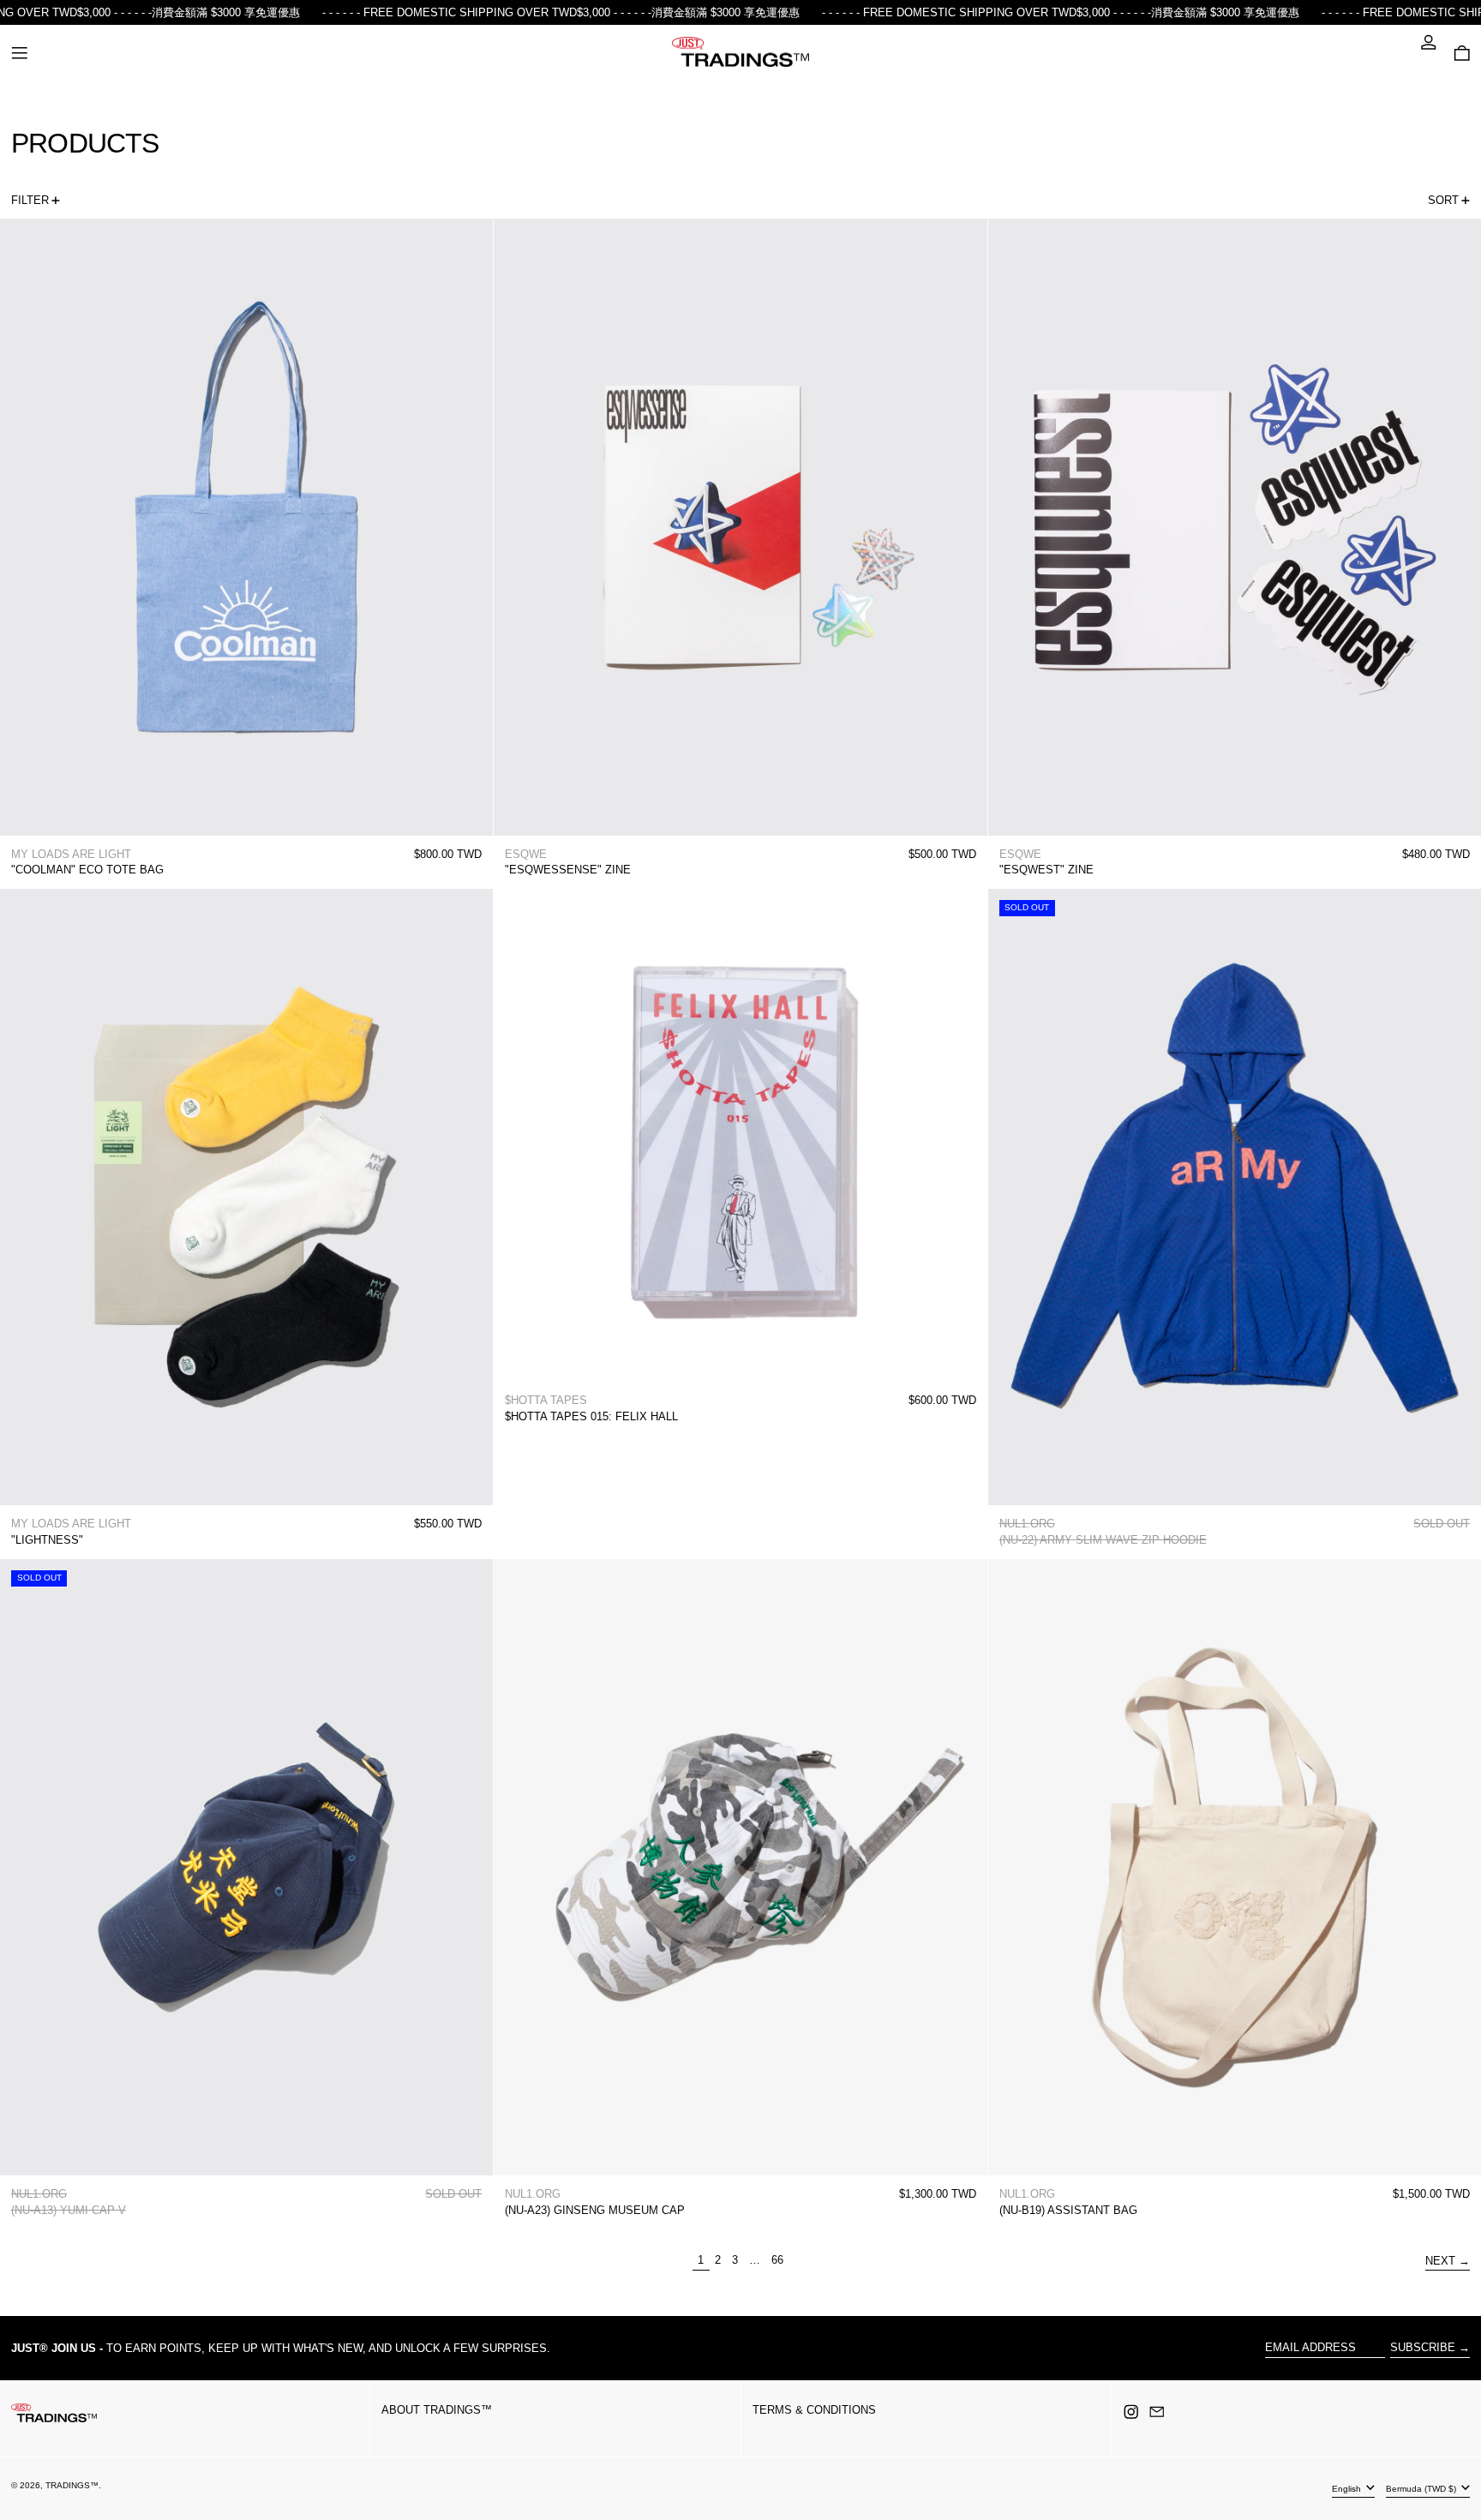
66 (780, 2259)
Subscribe (1423, 2347)
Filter (30, 200)
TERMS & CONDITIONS (814, 2410)
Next (1440, 2261)
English (1348, 2488)
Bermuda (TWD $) (1422, 2488)
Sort (1443, 200)
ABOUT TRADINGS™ (437, 2410)
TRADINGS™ (72, 2485)
